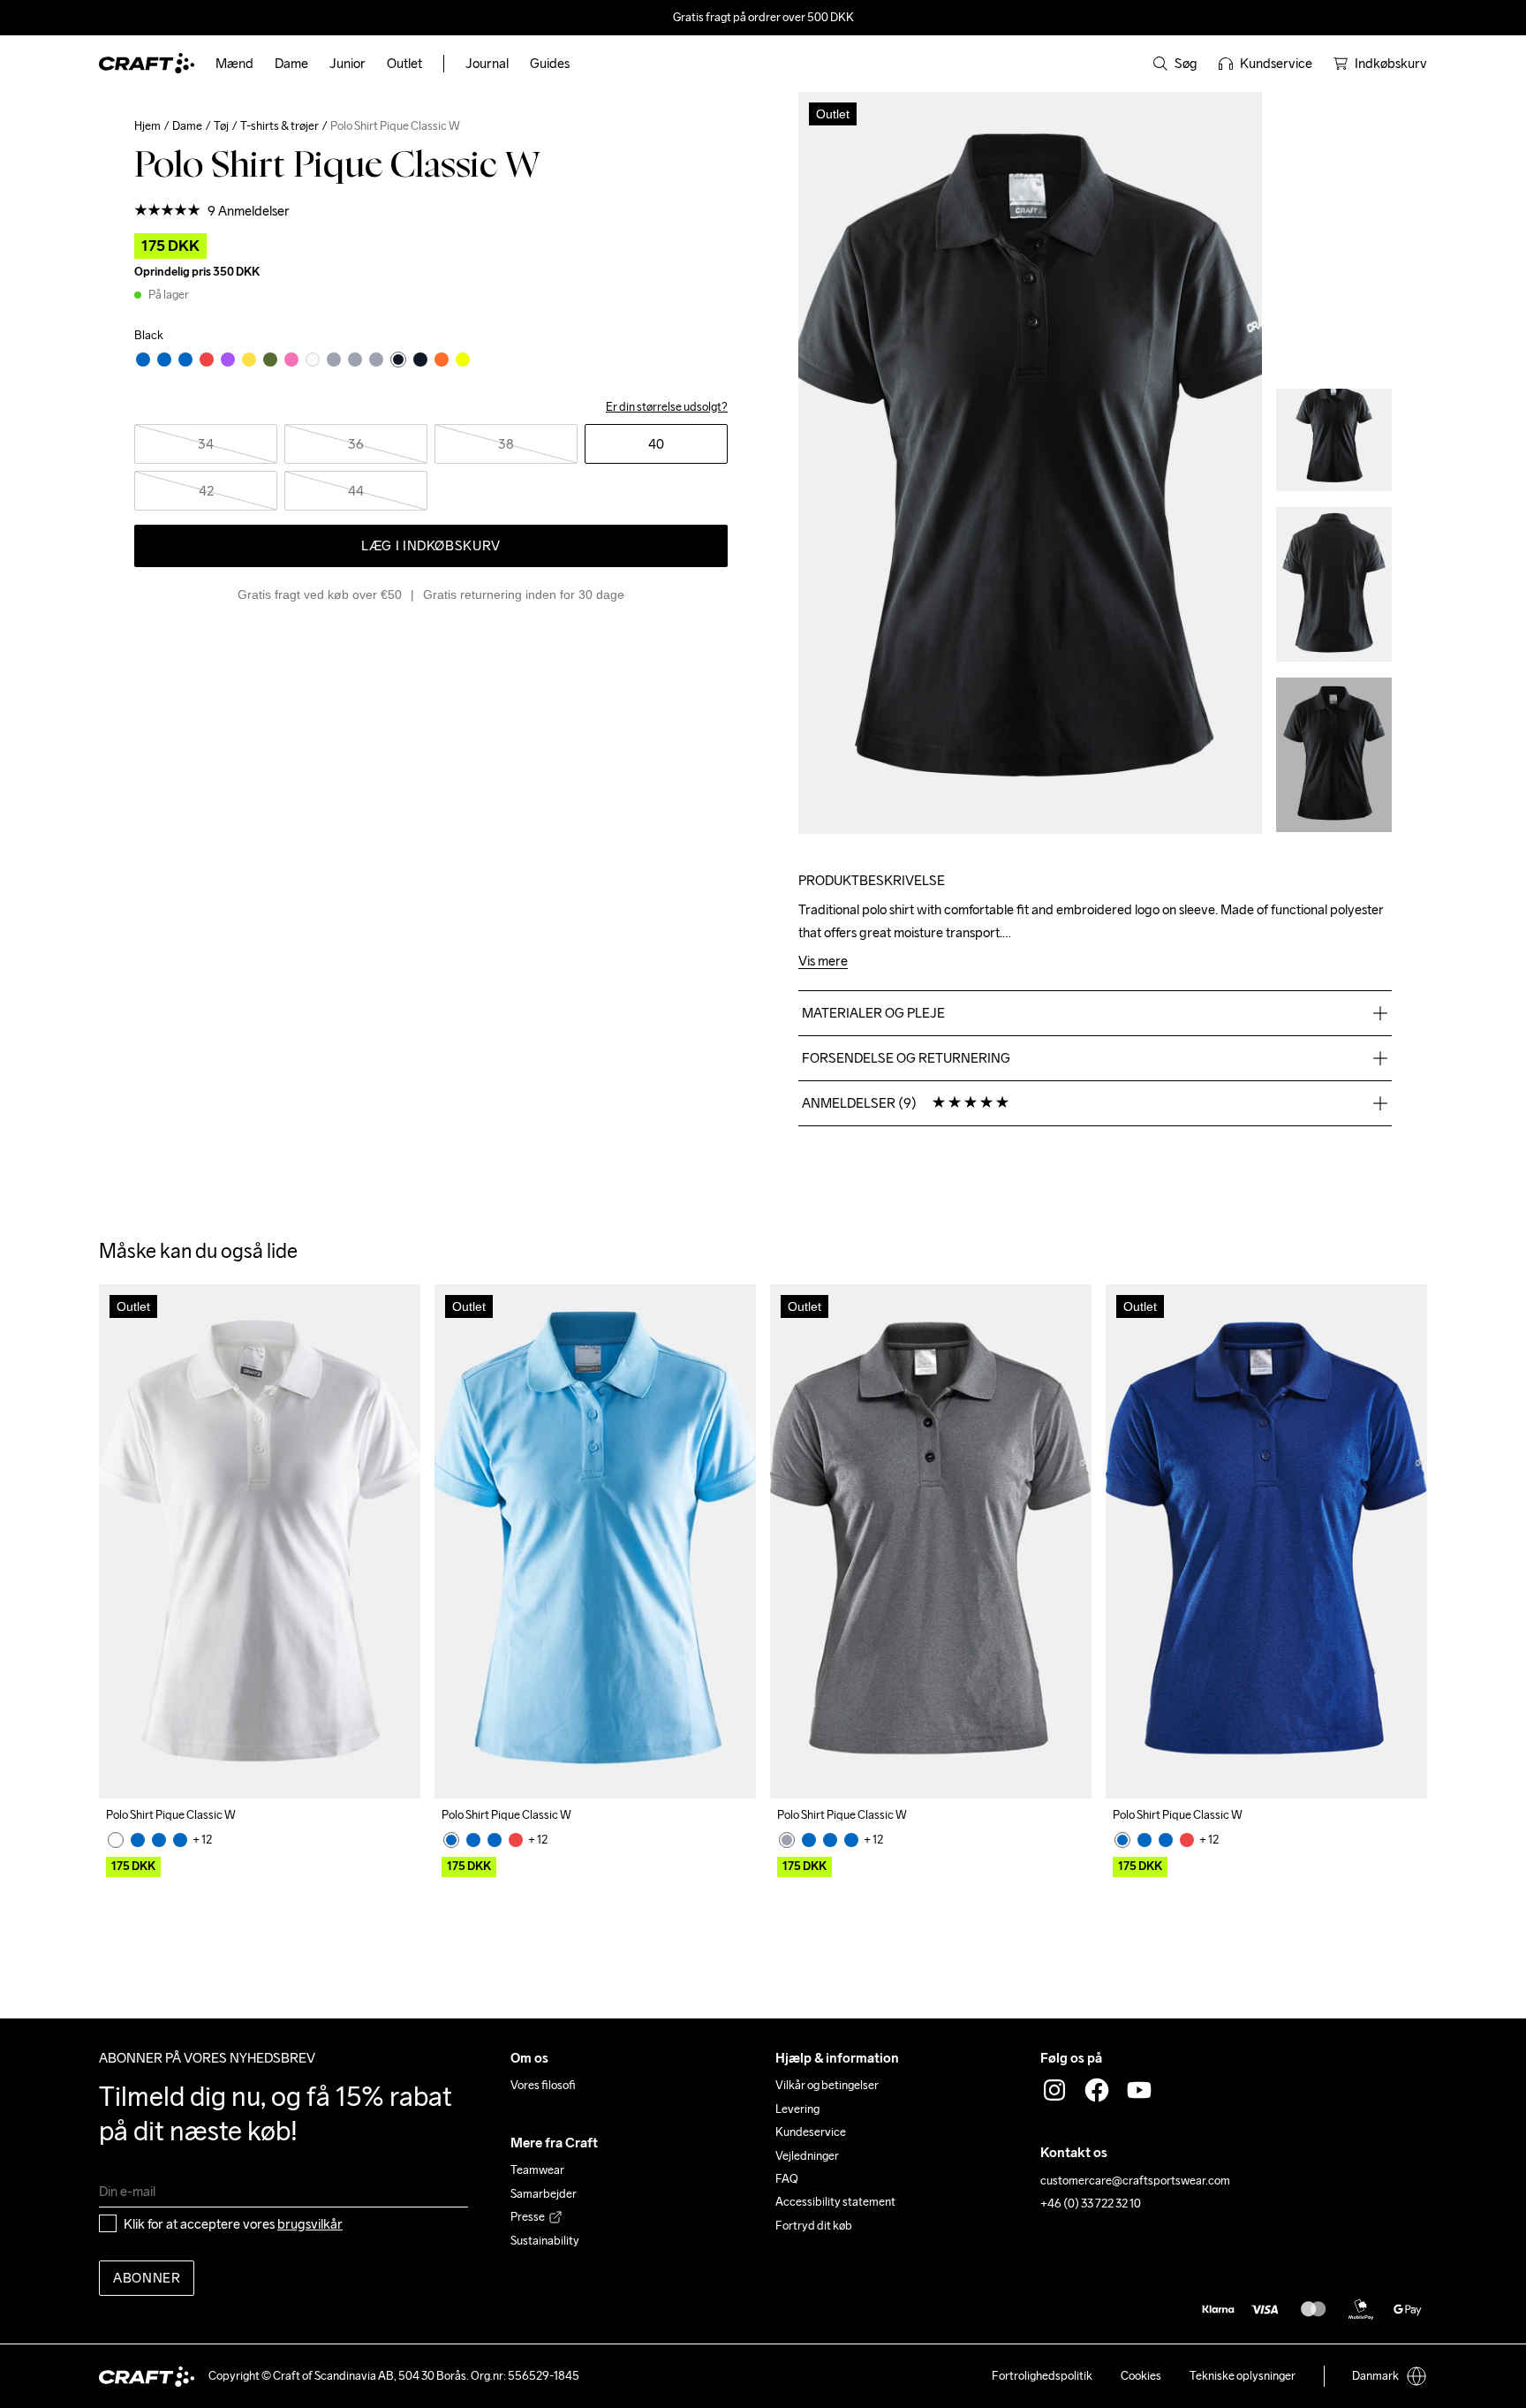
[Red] (516, 1840)
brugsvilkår (310, 2224)
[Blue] (138, 1840)
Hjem (147, 126)
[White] (116, 1840)
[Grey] (787, 1840)
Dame (187, 126)
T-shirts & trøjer (280, 126)
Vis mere (823, 962)
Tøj (221, 126)
